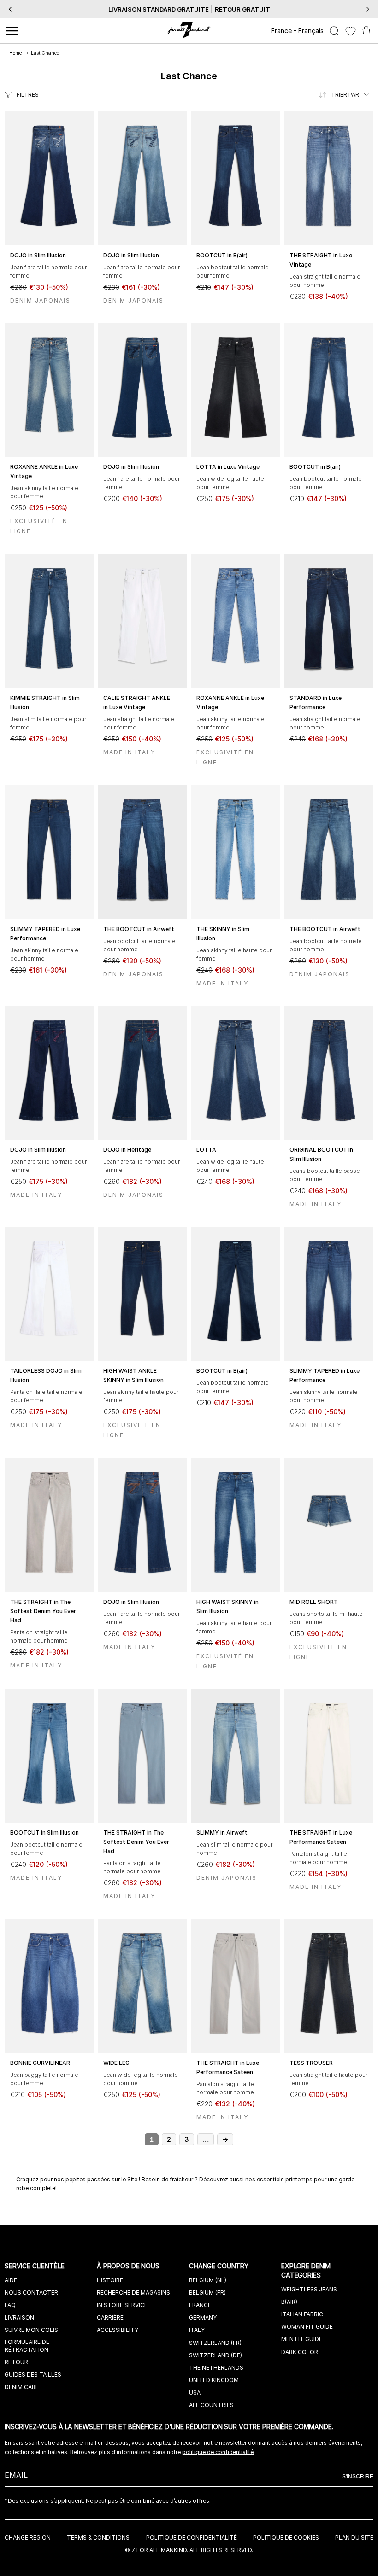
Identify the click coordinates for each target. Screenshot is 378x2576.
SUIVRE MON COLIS (31, 2330)
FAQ (10, 2305)
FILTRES (28, 95)
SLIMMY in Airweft (222, 1833)
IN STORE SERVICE (122, 2305)
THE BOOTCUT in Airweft (139, 929)
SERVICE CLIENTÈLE (35, 2266)
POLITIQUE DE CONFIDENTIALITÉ (192, 2538)
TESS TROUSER (311, 2063)
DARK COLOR (300, 2352)
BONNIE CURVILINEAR (40, 2063)
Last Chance (45, 53)
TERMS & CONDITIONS (98, 2538)
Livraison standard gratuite (159, 9)
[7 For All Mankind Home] (189, 31)
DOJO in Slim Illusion (38, 255)
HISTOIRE (110, 2280)
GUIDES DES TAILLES (33, 2375)
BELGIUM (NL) (208, 2280)
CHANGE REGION (28, 2538)
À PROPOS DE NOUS (129, 2266)
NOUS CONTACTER (31, 2293)
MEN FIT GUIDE (302, 2339)
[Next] (368, 9)
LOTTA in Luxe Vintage (228, 467)
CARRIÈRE (110, 2317)
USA (195, 2392)
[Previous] (10, 9)
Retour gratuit (242, 9)
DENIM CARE (22, 2387)
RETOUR (16, 2362)
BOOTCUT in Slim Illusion (44, 1833)
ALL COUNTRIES (211, 2405)
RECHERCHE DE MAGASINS (133, 2293)
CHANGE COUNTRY (220, 2266)
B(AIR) (289, 2302)
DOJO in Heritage (127, 1150)
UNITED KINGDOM (214, 2380)
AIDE (11, 2280)
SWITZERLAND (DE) (216, 2355)
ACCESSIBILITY (118, 2330)
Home (16, 53)
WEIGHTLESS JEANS (309, 2289)
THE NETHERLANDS (216, 2368)
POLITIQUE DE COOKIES (286, 2538)
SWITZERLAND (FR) (215, 2343)
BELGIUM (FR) (207, 2293)
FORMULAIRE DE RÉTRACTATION (27, 2346)
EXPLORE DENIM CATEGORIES (306, 2270)
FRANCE (200, 2305)
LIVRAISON (19, 2317)
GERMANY (203, 2317)
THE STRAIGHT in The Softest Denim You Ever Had (43, 1611)
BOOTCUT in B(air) (222, 255)
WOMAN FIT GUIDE (307, 2327)
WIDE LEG (116, 2063)
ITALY (197, 2330)
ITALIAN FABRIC (302, 2314)
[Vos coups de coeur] (351, 31)
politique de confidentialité (218, 2452)
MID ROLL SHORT (314, 1602)
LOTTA (206, 1150)
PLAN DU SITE (354, 2538)
